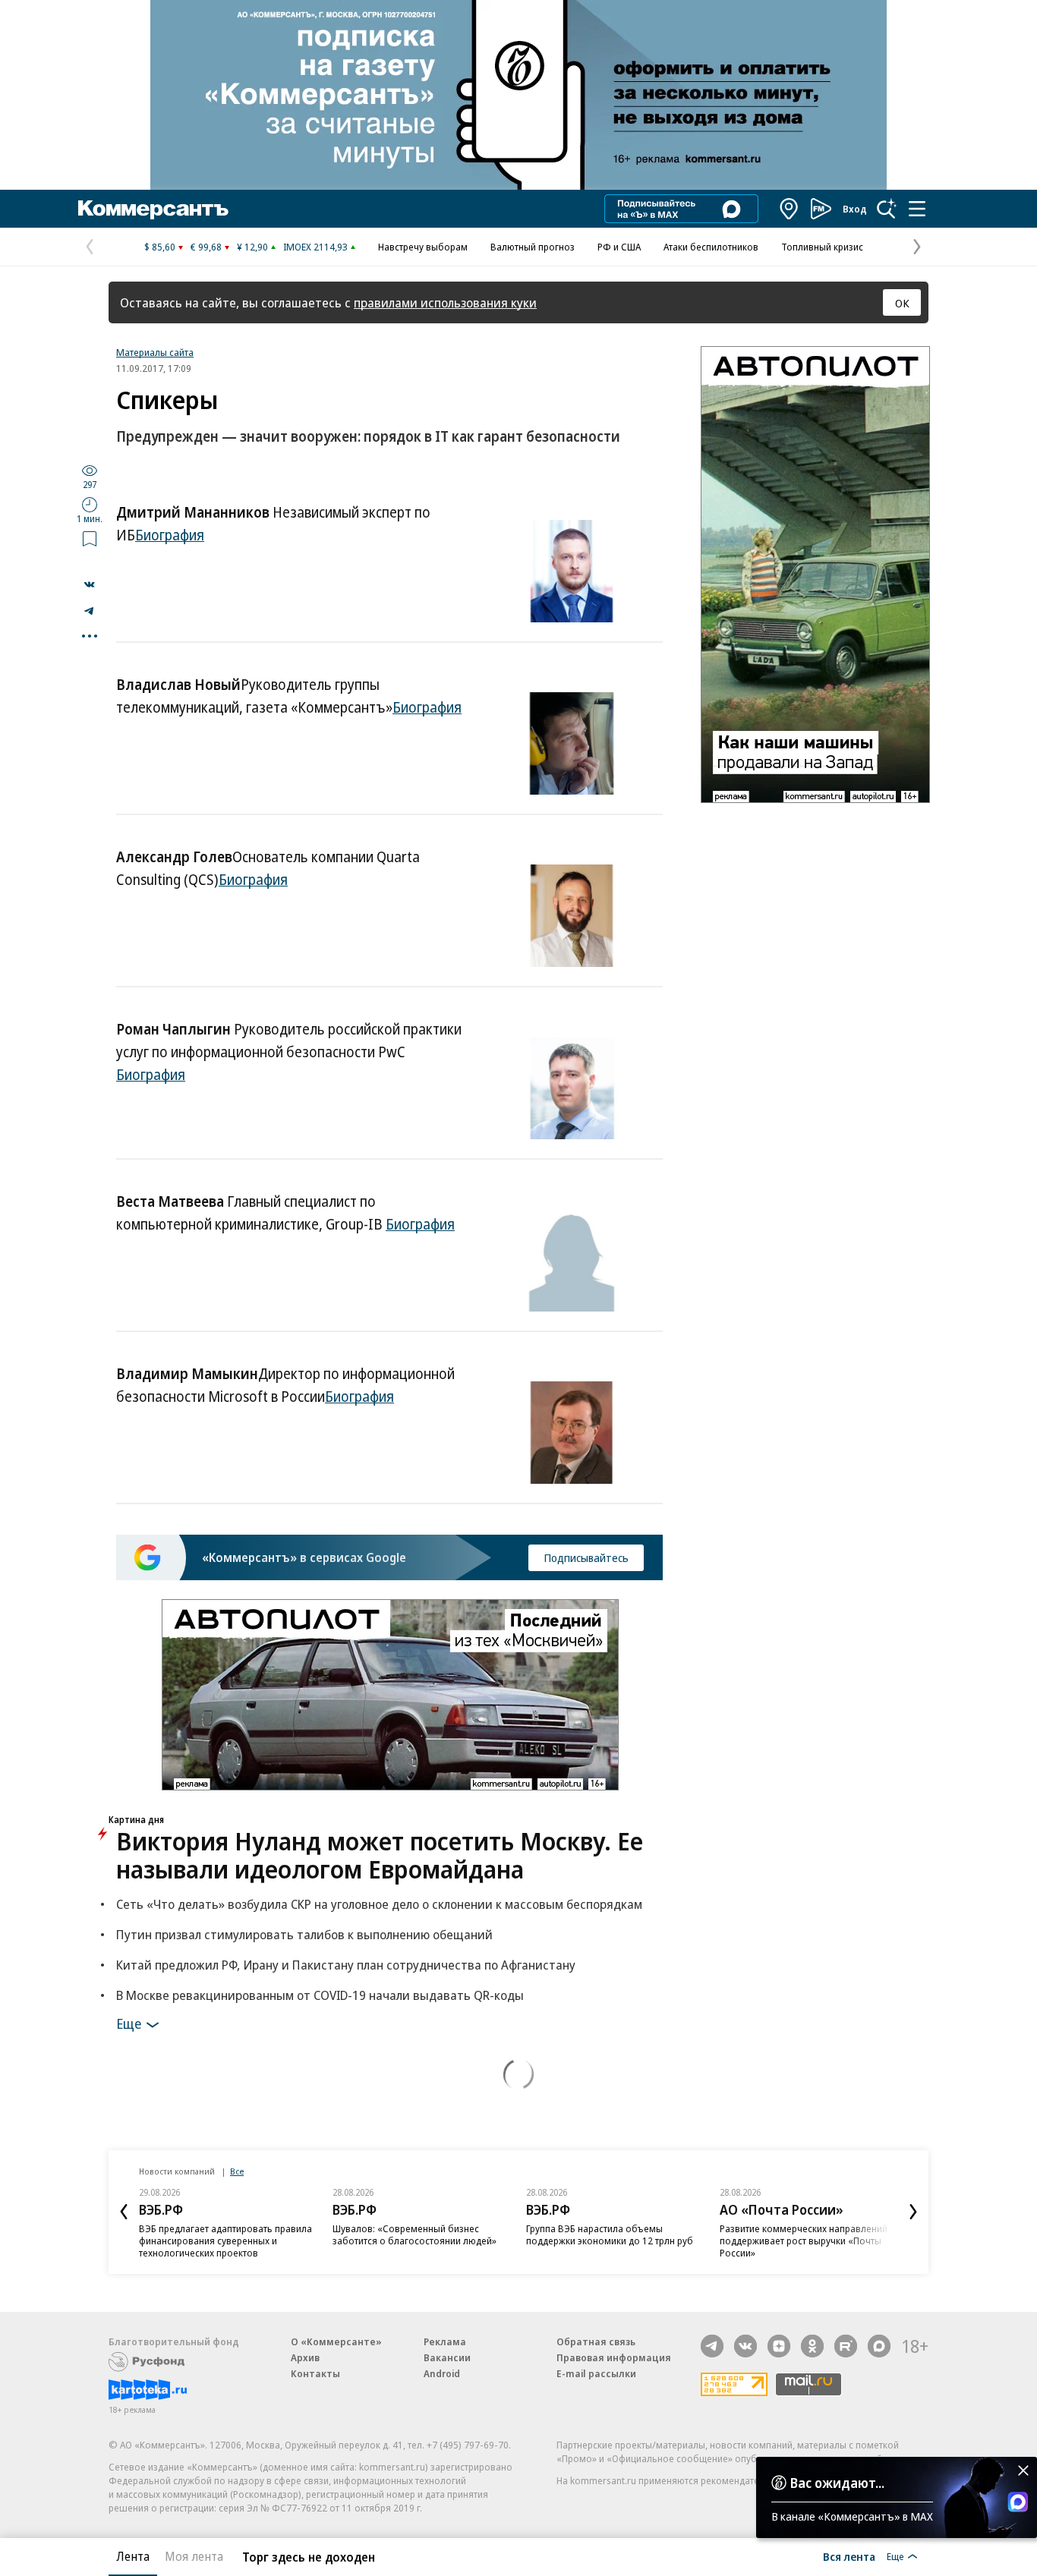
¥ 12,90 (252, 247)
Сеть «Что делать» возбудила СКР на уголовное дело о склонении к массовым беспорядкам (379, 1904)
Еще (129, 2023)
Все (237, 2171)
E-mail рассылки (596, 2373)
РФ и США (619, 247)
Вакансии (447, 2357)
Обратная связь (596, 2341)
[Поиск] (887, 209)
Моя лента (194, 2556)
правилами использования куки (445, 302)
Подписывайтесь (586, 1557)
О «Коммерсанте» (336, 2341)
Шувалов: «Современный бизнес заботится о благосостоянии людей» (414, 2234)
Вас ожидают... (837, 2483)
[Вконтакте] (745, 2346)
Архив (305, 2357)
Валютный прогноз (533, 247)
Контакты (315, 2373)
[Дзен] (779, 2346)
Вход (855, 209)
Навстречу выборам (423, 247)
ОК (902, 303)
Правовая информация (614, 2357)
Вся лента (849, 2556)
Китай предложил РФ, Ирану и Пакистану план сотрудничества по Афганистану (346, 1965)
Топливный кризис (822, 247)
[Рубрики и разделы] (917, 209)
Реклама (445, 2341)
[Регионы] (790, 209)
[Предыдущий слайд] (124, 2212)
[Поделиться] (90, 584)
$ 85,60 (160, 247)
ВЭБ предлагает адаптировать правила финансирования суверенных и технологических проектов (225, 2241)
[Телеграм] (712, 2346)
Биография (170, 535)
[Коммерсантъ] (153, 209)
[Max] (879, 2346)
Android (442, 2373)
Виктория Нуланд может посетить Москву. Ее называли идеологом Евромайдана (380, 1855)
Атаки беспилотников (711, 247)
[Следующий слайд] (913, 2212)
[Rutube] (846, 2346)
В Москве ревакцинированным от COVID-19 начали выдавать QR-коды (320, 1995)
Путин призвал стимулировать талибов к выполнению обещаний (304, 1934)
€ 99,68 (206, 247)
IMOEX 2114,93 (315, 247)
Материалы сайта (155, 352)
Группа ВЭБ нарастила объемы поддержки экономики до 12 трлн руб (610, 2234)
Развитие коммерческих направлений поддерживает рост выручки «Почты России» (804, 2241)
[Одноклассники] (812, 2346)
